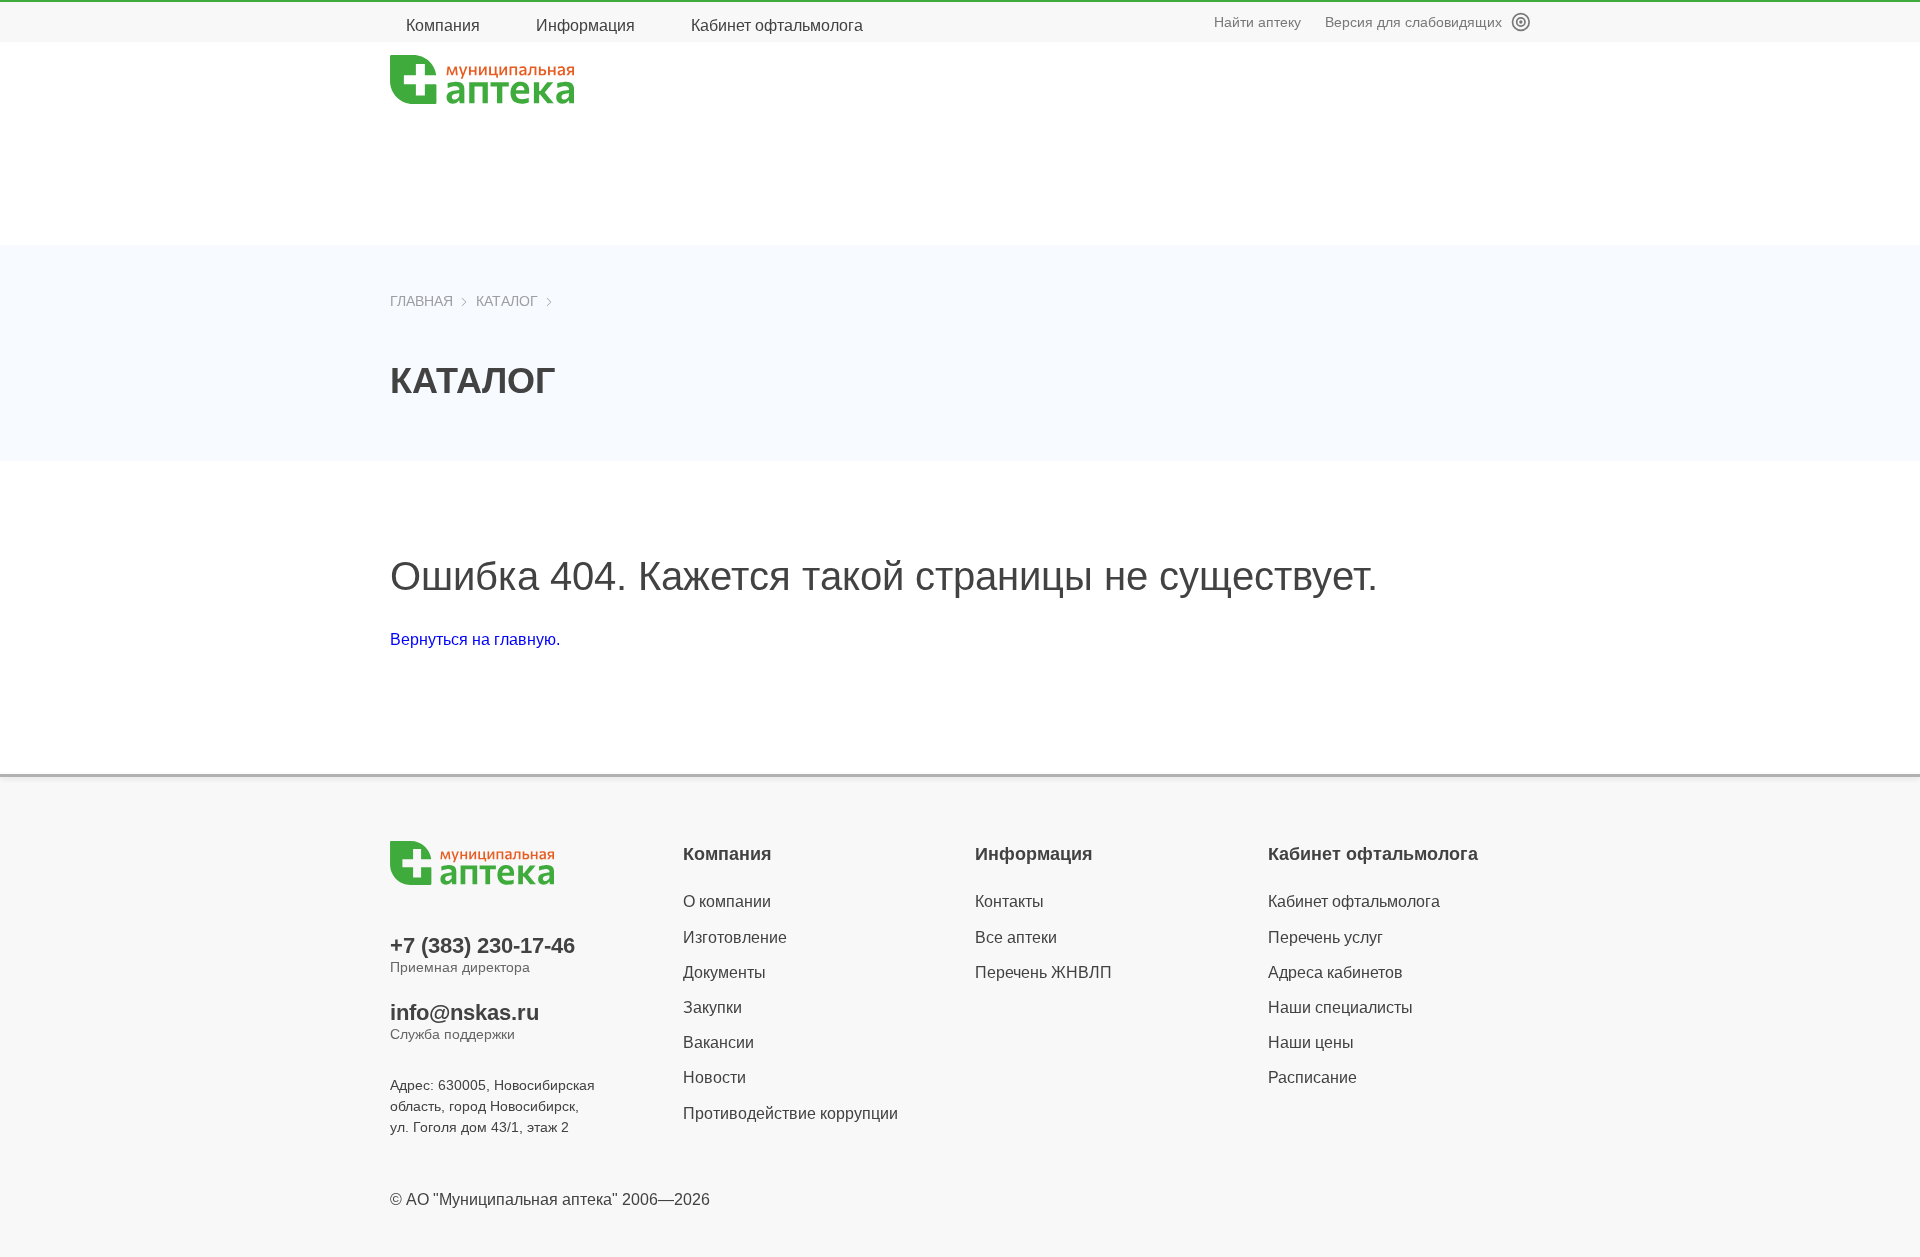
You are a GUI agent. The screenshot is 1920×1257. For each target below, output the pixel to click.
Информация (585, 25)
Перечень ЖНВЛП (1043, 972)
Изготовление (735, 937)
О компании (727, 901)
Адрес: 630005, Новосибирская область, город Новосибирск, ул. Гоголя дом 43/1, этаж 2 (492, 1106)
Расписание (1312, 1077)
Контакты (1009, 901)
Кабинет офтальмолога (777, 25)
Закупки (712, 1007)
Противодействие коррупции (790, 1113)
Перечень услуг (1325, 937)
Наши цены (1311, 1042)
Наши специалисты (1340, 1007)
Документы (724, 972)
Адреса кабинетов (1335, 972)
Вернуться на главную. (475, 639)
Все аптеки (1016, 937)
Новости (714, 1077)
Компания (443, 25)
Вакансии (718, 1042)
